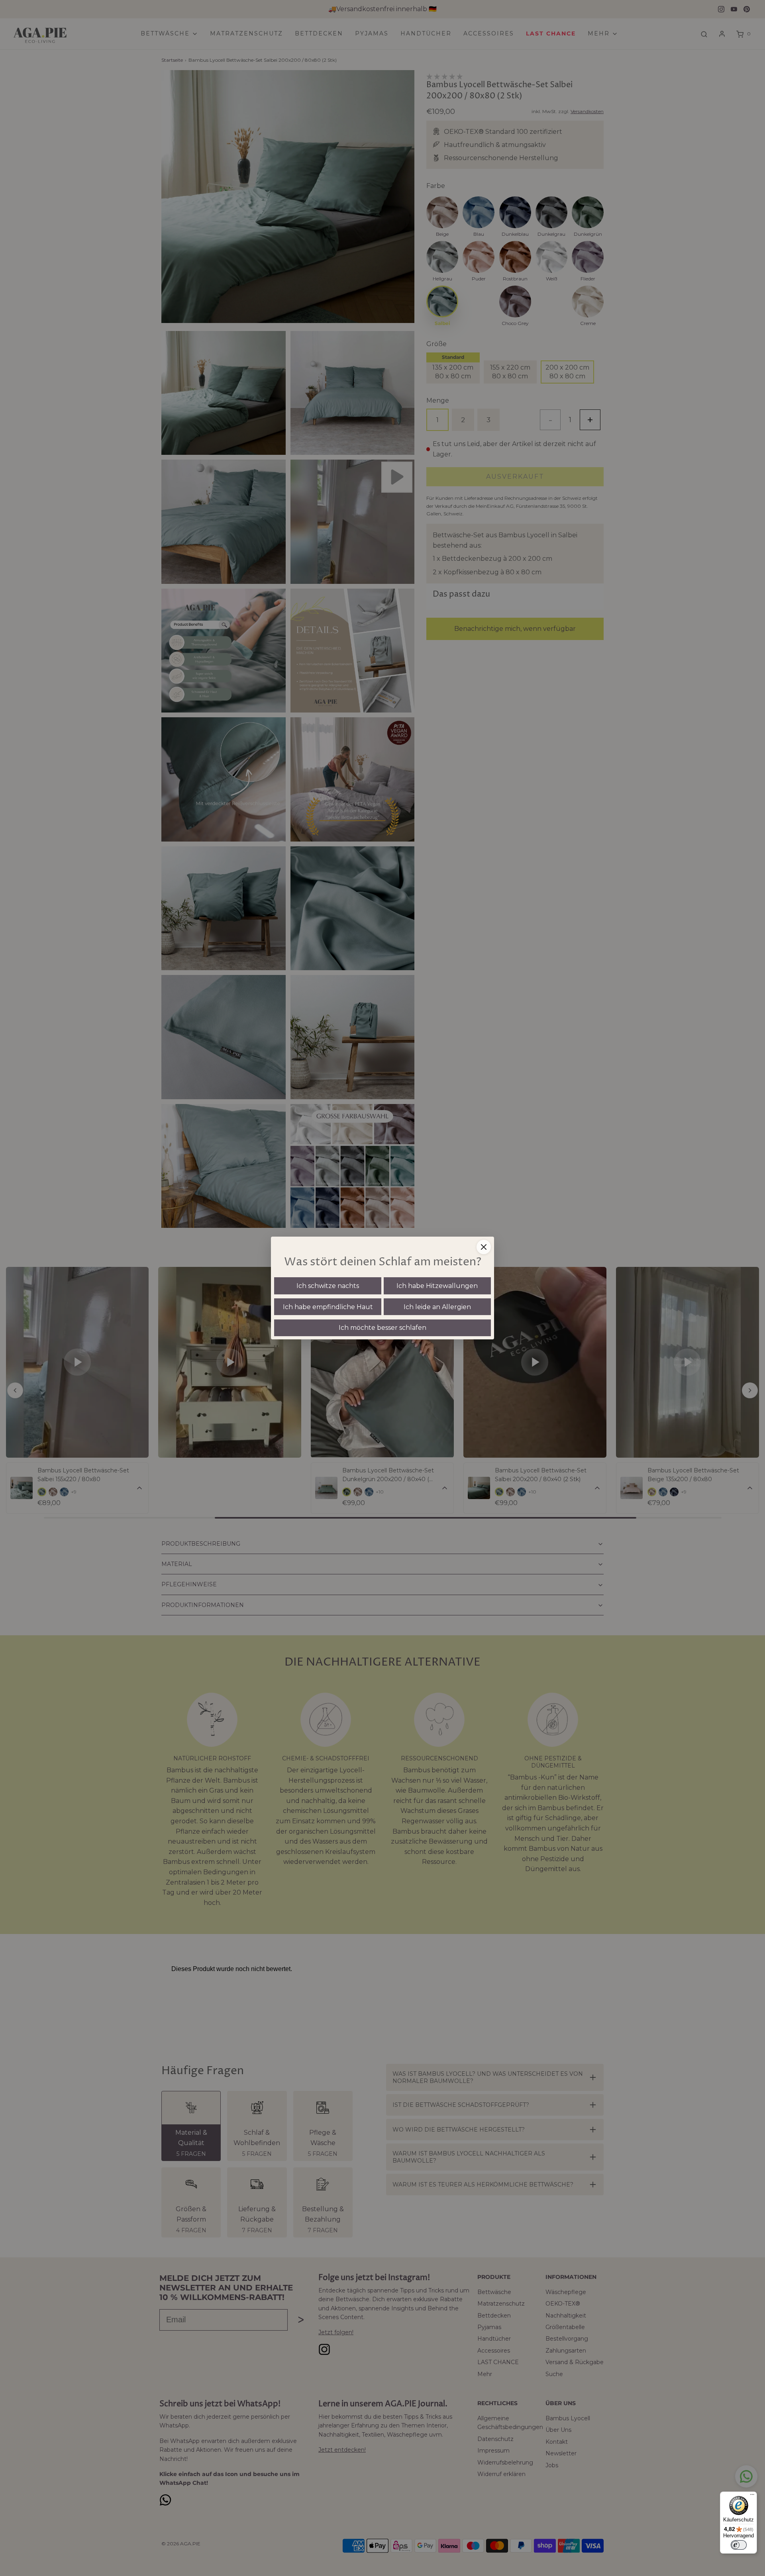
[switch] (739, 2545)
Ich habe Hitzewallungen (437, 1286)
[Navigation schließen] (484, 1247)
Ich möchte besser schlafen (382, 1328)
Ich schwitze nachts (328, 1286)
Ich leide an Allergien (437, 1307)
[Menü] (752, 2496)
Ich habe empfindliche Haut (328, 1307)
